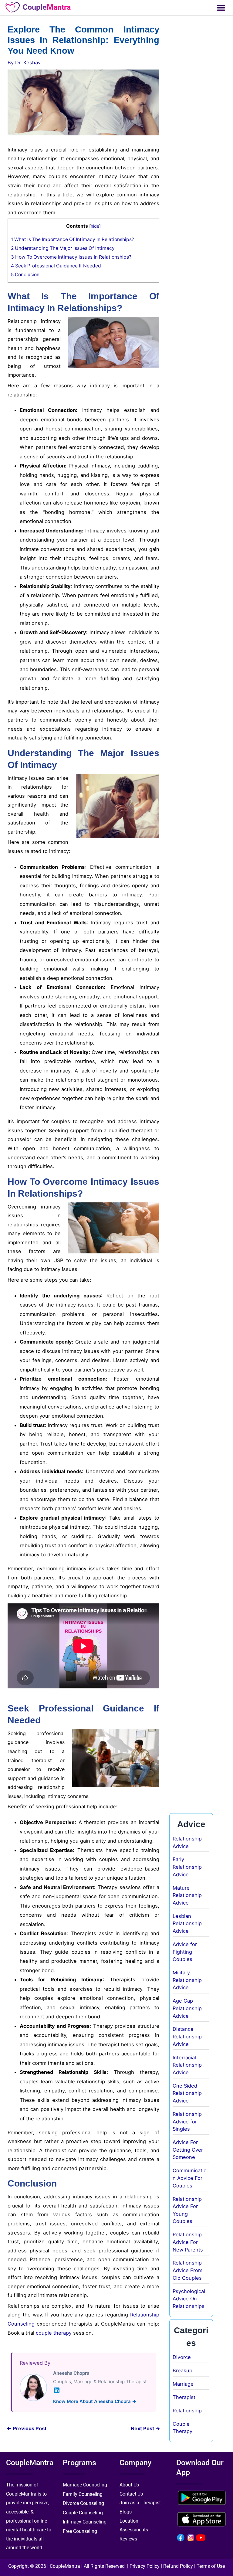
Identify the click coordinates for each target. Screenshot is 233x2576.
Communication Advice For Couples (190, 2178)
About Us (129, 2485)
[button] (221, 8)
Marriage (183, 2384)
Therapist (184, 2397)
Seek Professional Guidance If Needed (56, 266)
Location (129, 2521)
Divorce (182, 2357)
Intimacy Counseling (85, 2522)
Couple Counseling (83, 2513)
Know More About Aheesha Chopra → (95, 2401)
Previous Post (27, 2428)
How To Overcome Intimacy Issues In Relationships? (71, 257)
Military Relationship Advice (187, 1980)
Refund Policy (178, 2566)
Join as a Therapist (140, 2503)
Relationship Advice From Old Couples (187, 2270)
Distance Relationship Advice (187, 2036)
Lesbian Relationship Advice (187, 1924)
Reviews (128, 2539)
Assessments (134, 2530)
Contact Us (131, 2494)
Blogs (126, 2512)
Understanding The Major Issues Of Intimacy (63, 248)
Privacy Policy (145, 2566)
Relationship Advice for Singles (187, 2121)
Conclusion (25, 275)
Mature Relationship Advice (187, 1895)
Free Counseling (80, 2531)
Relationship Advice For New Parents (188, 2242)
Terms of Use (211, 2566)
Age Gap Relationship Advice (187, 2008)
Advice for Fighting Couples (185, 1952)
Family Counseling (83, 2494)
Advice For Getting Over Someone (188, 2150)
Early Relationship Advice (187, 1867)
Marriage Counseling (85, 2485)
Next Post (145, 2428)
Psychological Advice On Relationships (189, 2299)
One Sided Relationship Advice (187, 2093)
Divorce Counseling (83, 2503)
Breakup (182, 2370)
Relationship (187, 2411)
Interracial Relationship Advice (187, 2065)
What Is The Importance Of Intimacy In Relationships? (73, 239)
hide (95, 226)
